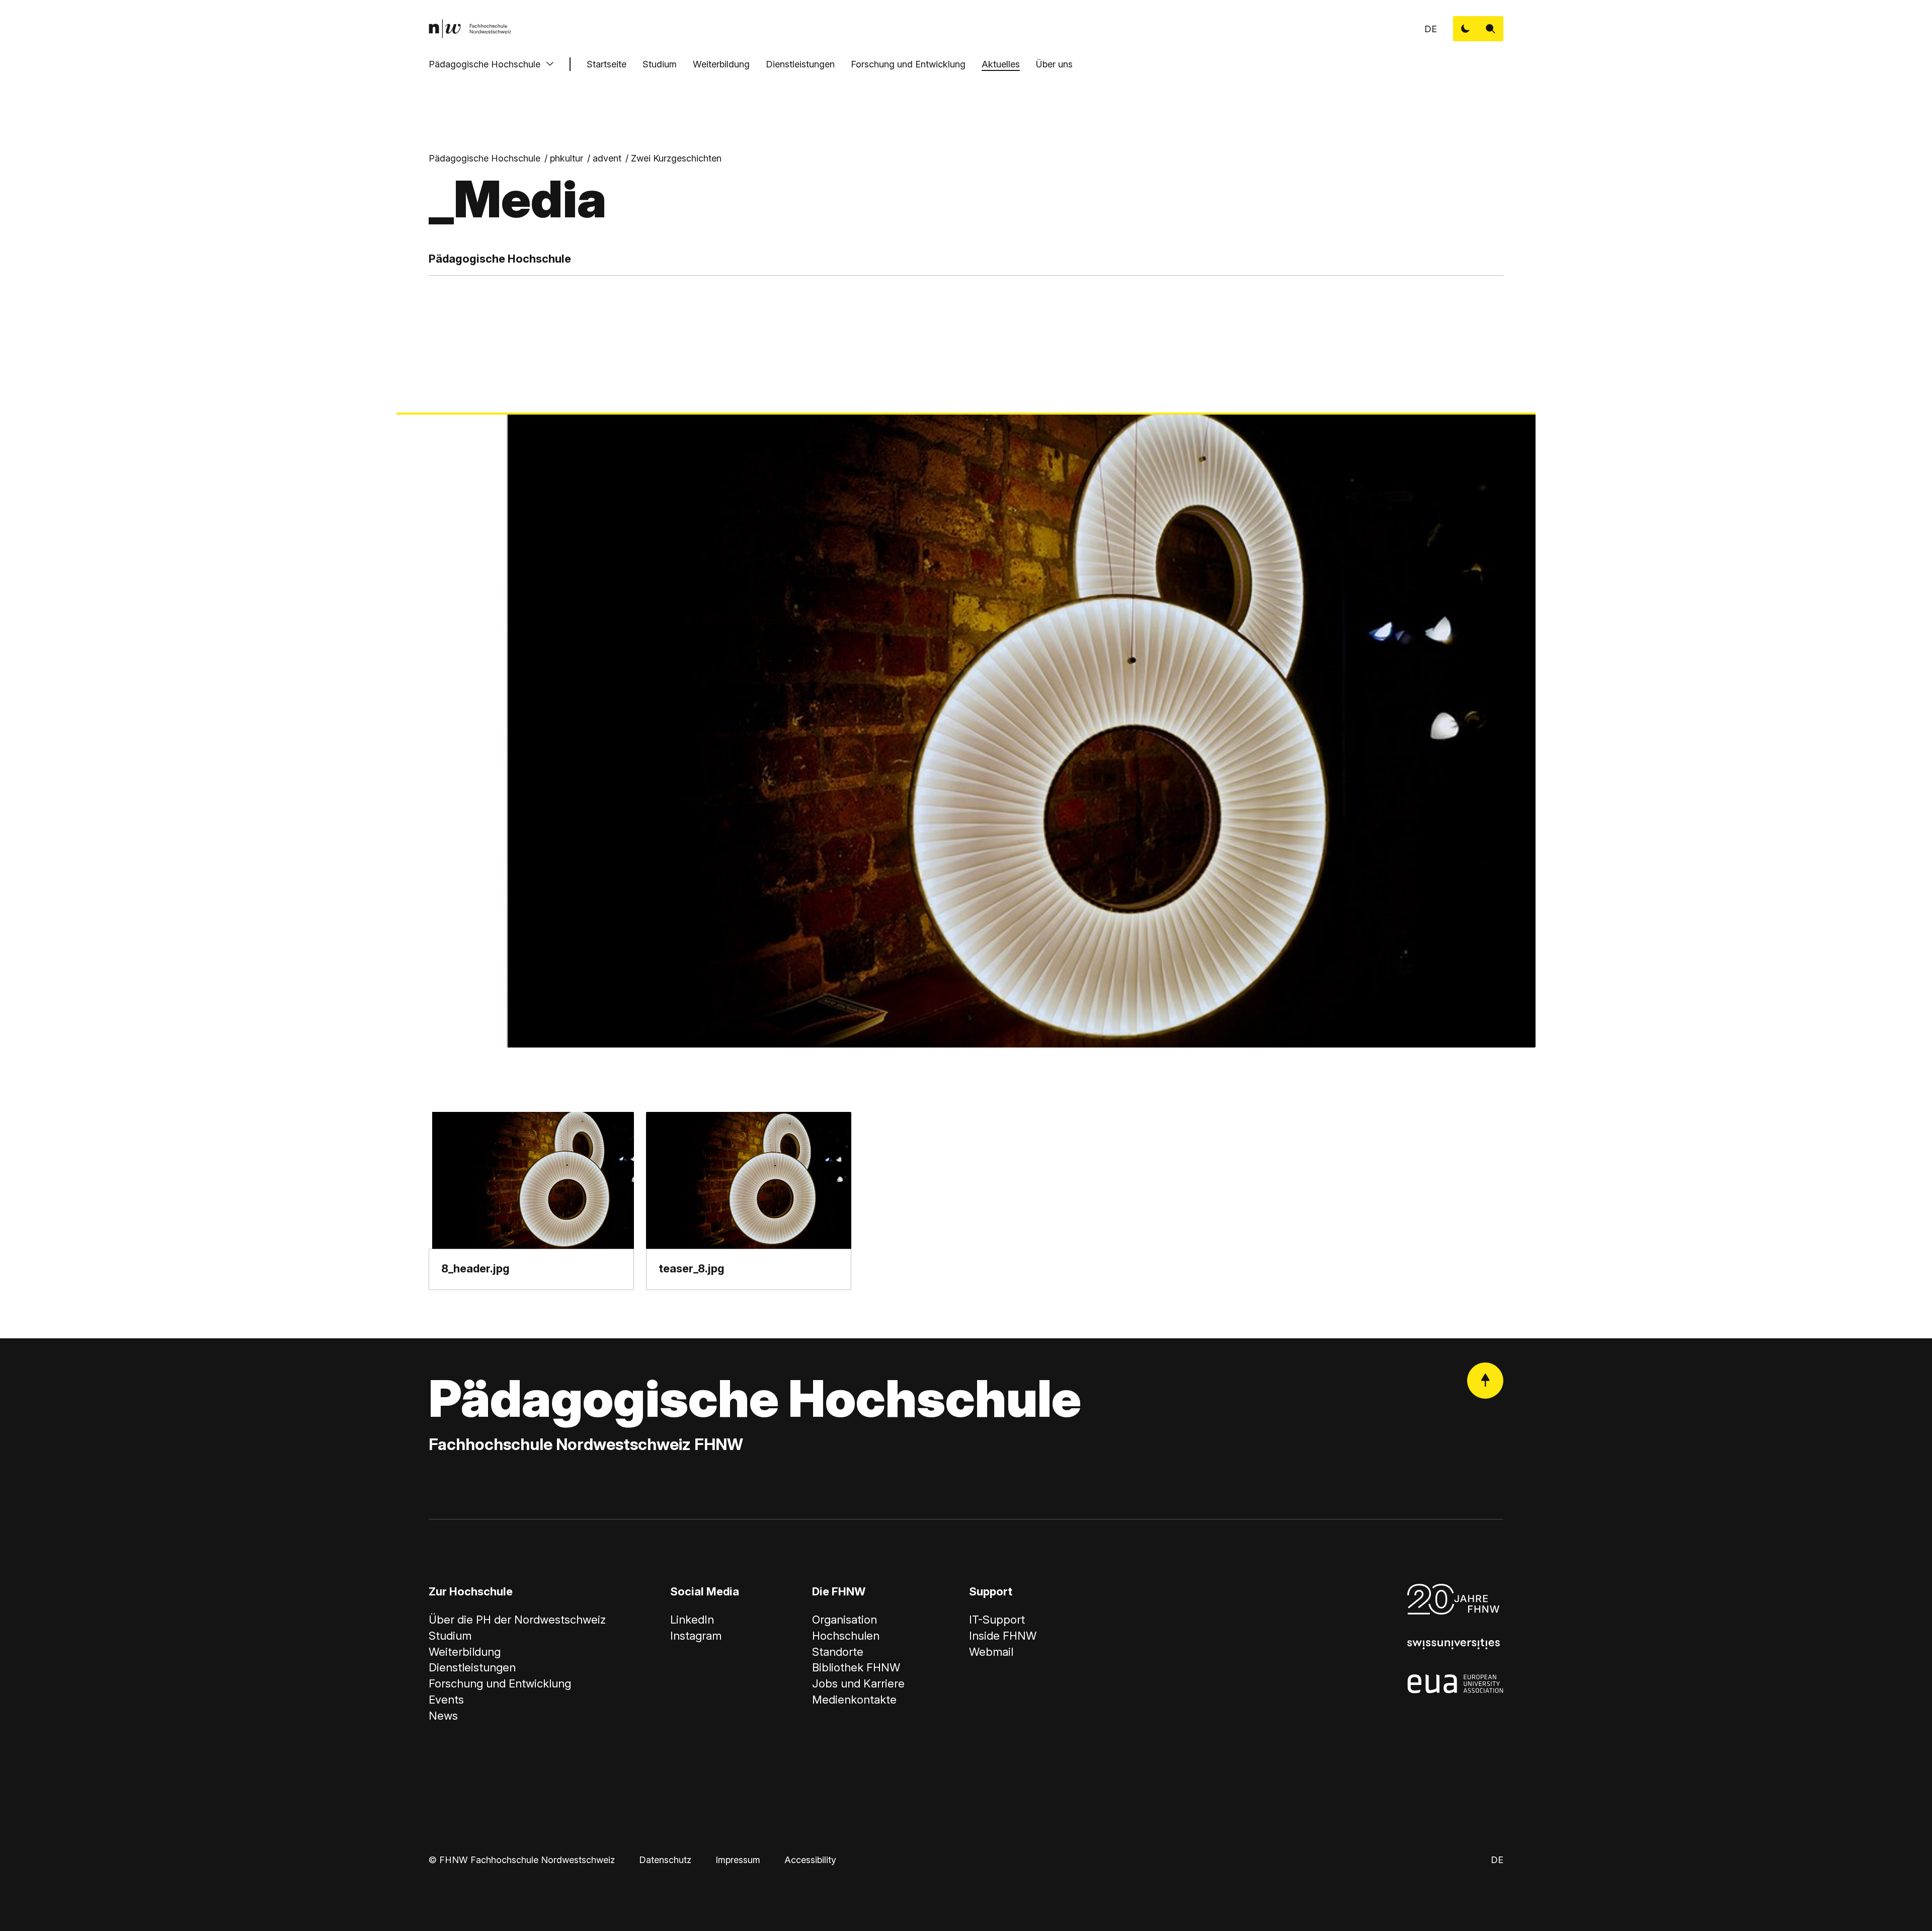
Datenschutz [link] (665, 1860)
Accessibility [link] (810, 1860)
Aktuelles (1001, 64)
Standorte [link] (838, 1652)
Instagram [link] (696, 1636)
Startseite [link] (607, 64)
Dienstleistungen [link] (472, 1667)
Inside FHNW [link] (1003, 1636)
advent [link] (607, 158)
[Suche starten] (1491, 29)
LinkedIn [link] (692, 1620)
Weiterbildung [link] (465, 1652)
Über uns (1054, 64)
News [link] (443, 1716)
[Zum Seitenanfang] (1485, 1381)
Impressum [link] (738, 1860)
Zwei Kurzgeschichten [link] (676, 158)
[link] (470, 29)
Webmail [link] (991, 1652)
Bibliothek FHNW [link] (856, 1667)
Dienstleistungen (800, 64)
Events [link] (446, 1700)
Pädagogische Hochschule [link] (485, 158)
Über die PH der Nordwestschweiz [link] (517, 1620)
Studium (660, 64)
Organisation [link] (844, 1620)
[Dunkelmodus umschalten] (1466, 29)
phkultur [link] (567, 158)
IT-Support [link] (997, 1620)
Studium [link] (450, 1636)
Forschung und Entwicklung (908, 64)
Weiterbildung (721, 64)
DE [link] (1431, 29)
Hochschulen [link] (846, 1636)
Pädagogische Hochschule (485, 64)
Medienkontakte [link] (854, 1700)
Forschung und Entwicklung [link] (500, 1683)
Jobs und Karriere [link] (858, 1683)
